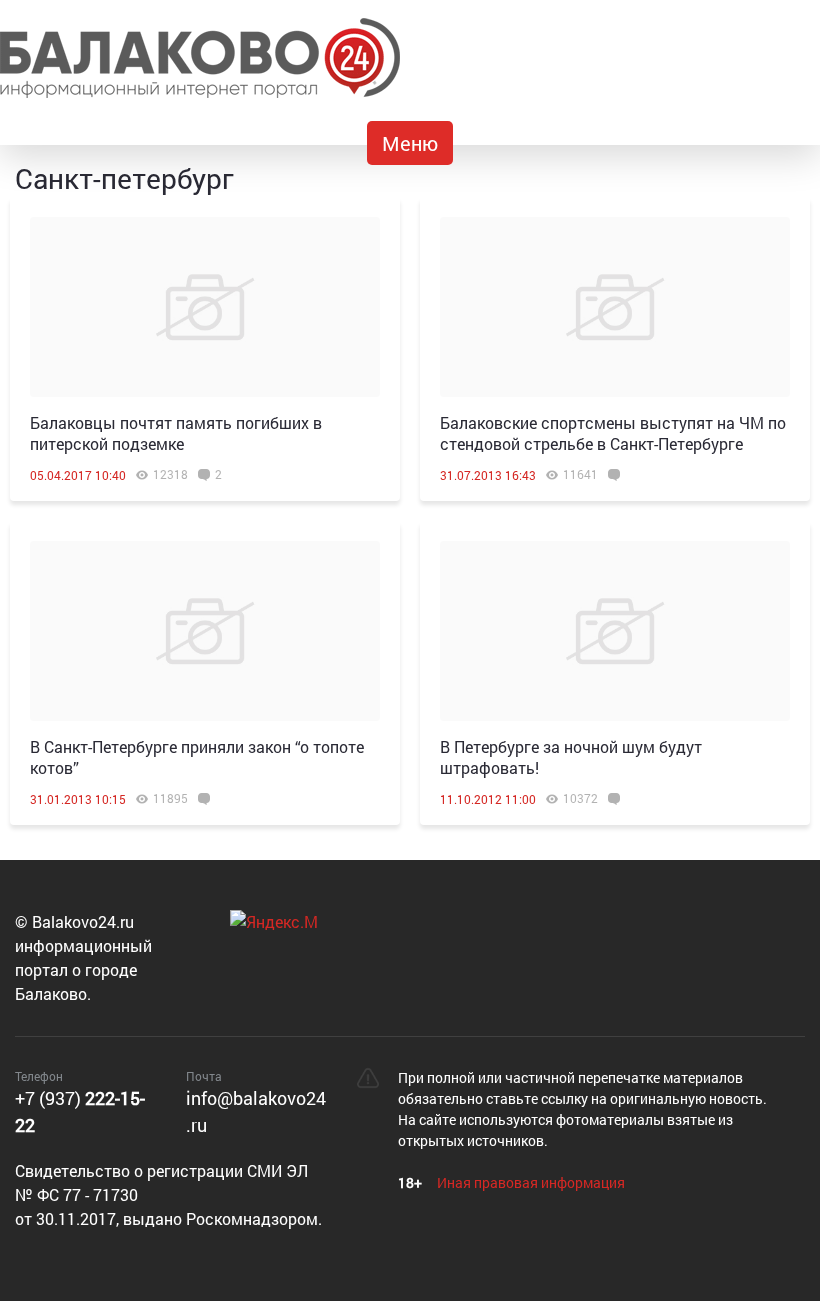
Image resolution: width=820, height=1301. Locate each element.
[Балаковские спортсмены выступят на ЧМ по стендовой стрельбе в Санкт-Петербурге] (615, 307)
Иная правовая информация (531, 1182)
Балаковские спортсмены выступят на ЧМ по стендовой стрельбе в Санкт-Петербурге (613, 433)
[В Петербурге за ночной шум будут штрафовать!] (615, 631)
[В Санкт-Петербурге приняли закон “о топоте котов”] (205, 631)
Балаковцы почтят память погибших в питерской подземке (176, 433)
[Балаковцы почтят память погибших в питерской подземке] (205, 307)
